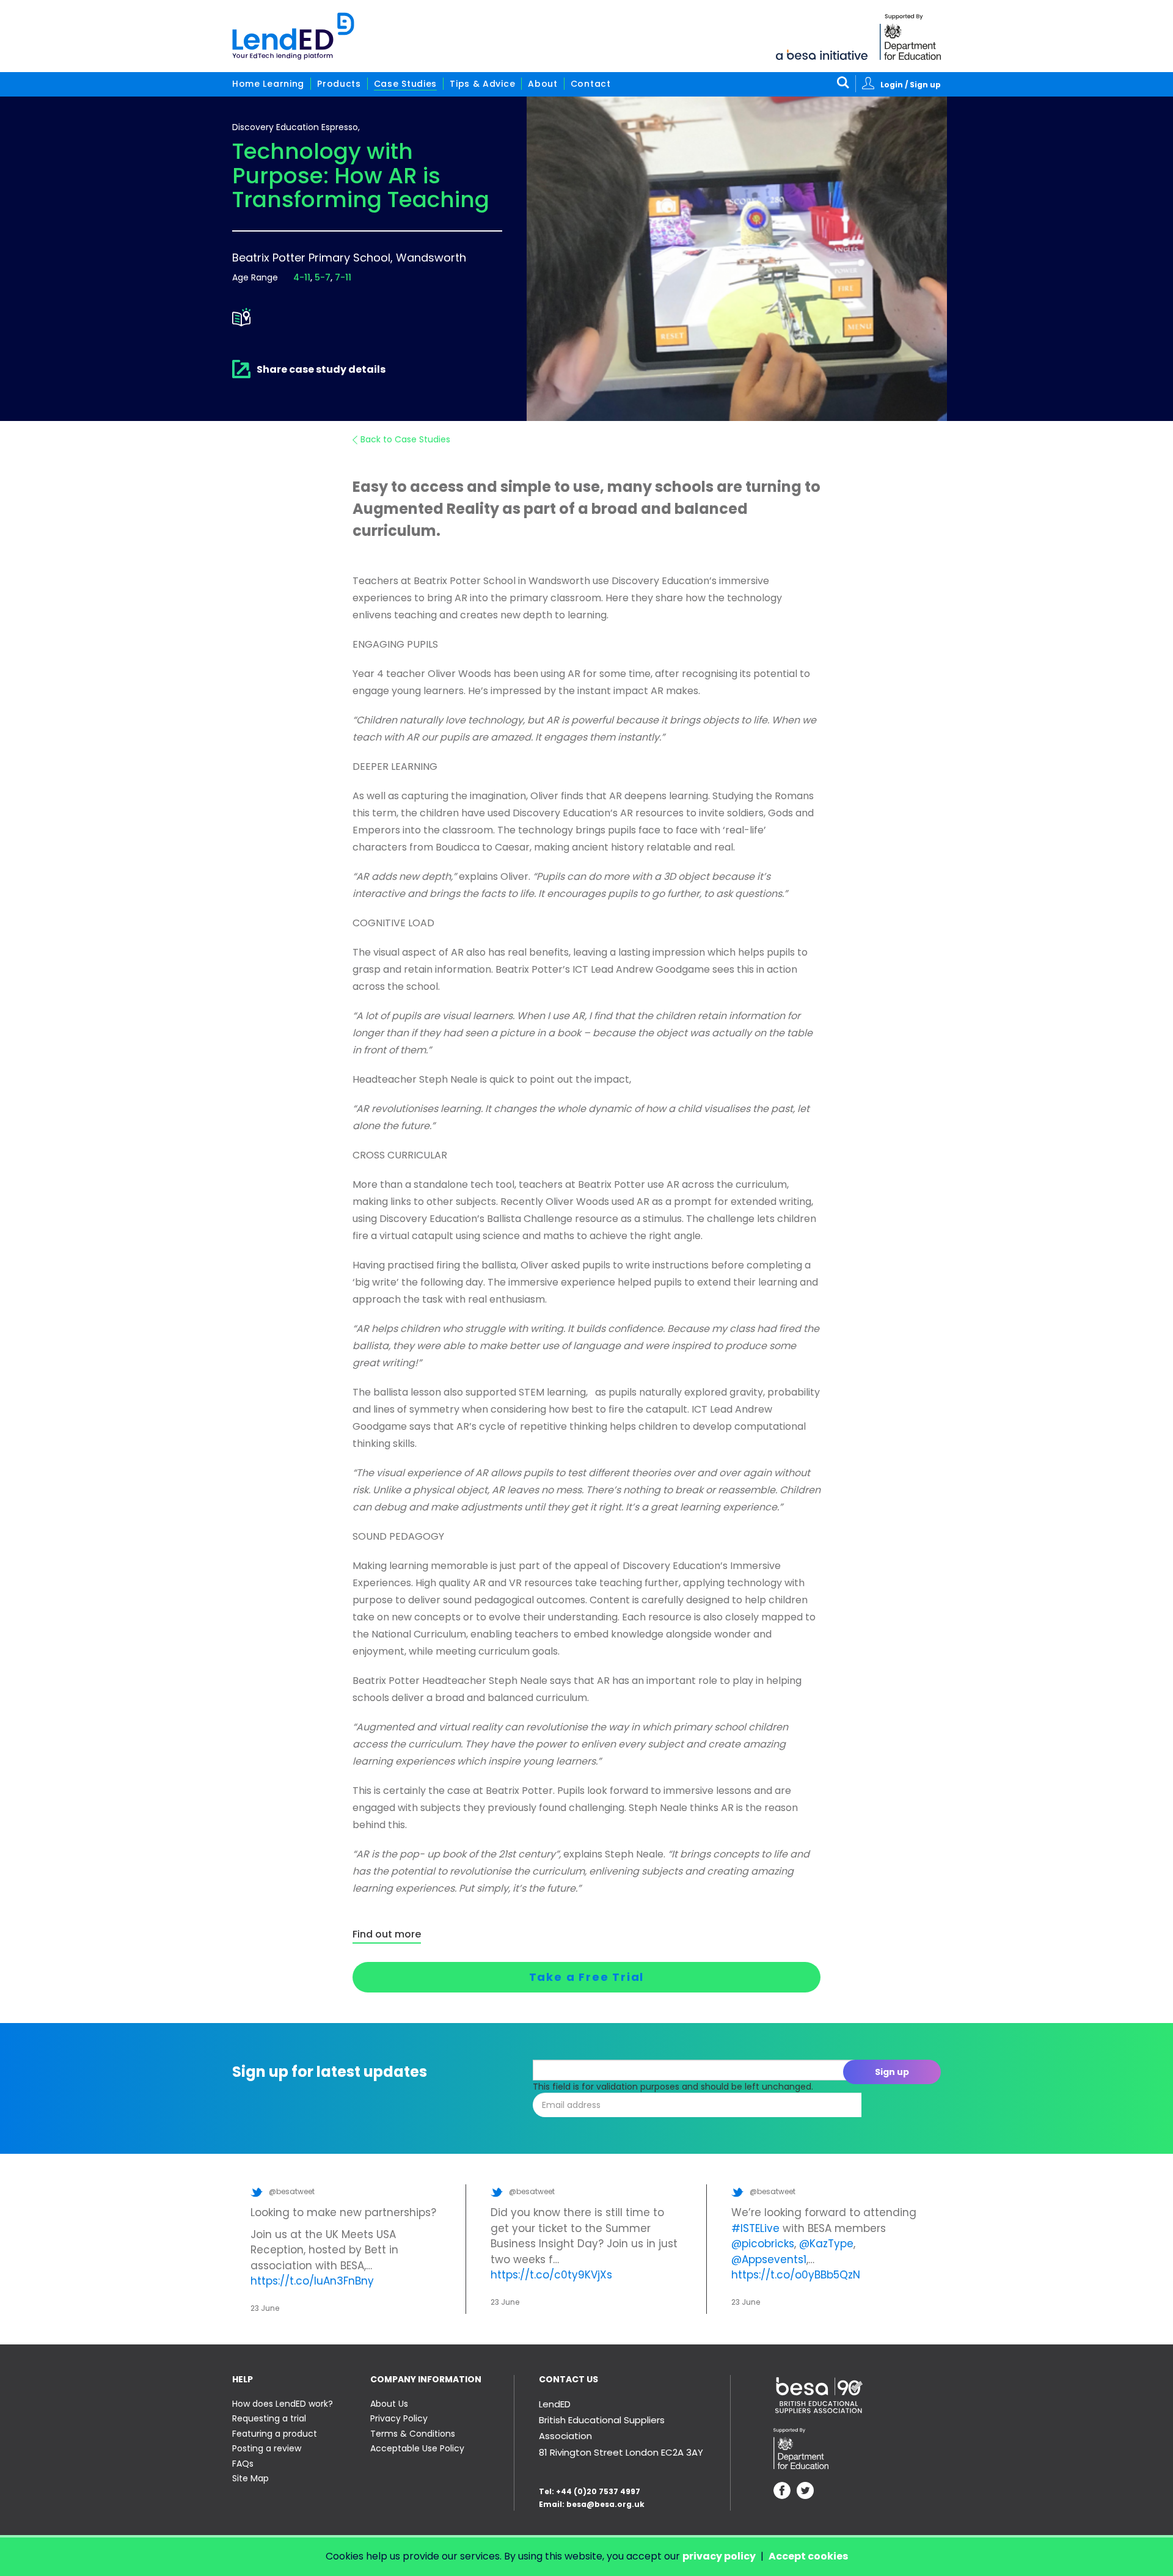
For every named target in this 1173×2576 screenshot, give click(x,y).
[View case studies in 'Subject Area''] (241, 317)
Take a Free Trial (587, 1977)
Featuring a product (275, 2434)
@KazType (826, 2244)
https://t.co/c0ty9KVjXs (551, 2275)
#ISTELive (755, 2228)
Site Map (250, 2478)
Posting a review (267, 2448)
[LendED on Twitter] (805, 2492)
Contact (591, 84)
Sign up (892, 2072)
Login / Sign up (911, 85)
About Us (389, 2404)
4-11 (302, 277)
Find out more (387, 1934)
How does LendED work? (283, 2404)
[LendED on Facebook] (782, 2492)
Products (339, 84)
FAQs (243, 2464)
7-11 (343, 277)
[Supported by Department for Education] (910, 37)
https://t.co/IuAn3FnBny (312, 2281)
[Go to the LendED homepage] (293, 36)
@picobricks (763, 2244)
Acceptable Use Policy (417, 2448)
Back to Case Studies (405, 439)
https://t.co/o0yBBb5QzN (796, 2275)
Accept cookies (808, 2556)
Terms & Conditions (413, 2434)
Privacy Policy (399, 2418)
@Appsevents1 (769, 2259)
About (543, 84)
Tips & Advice (482, 84)
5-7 (323, 277)
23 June (265, 2308)
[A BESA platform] (822, 54)
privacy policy (719, 2556)
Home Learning (268, 84)
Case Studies (405, 84)
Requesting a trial (269, 2418)
